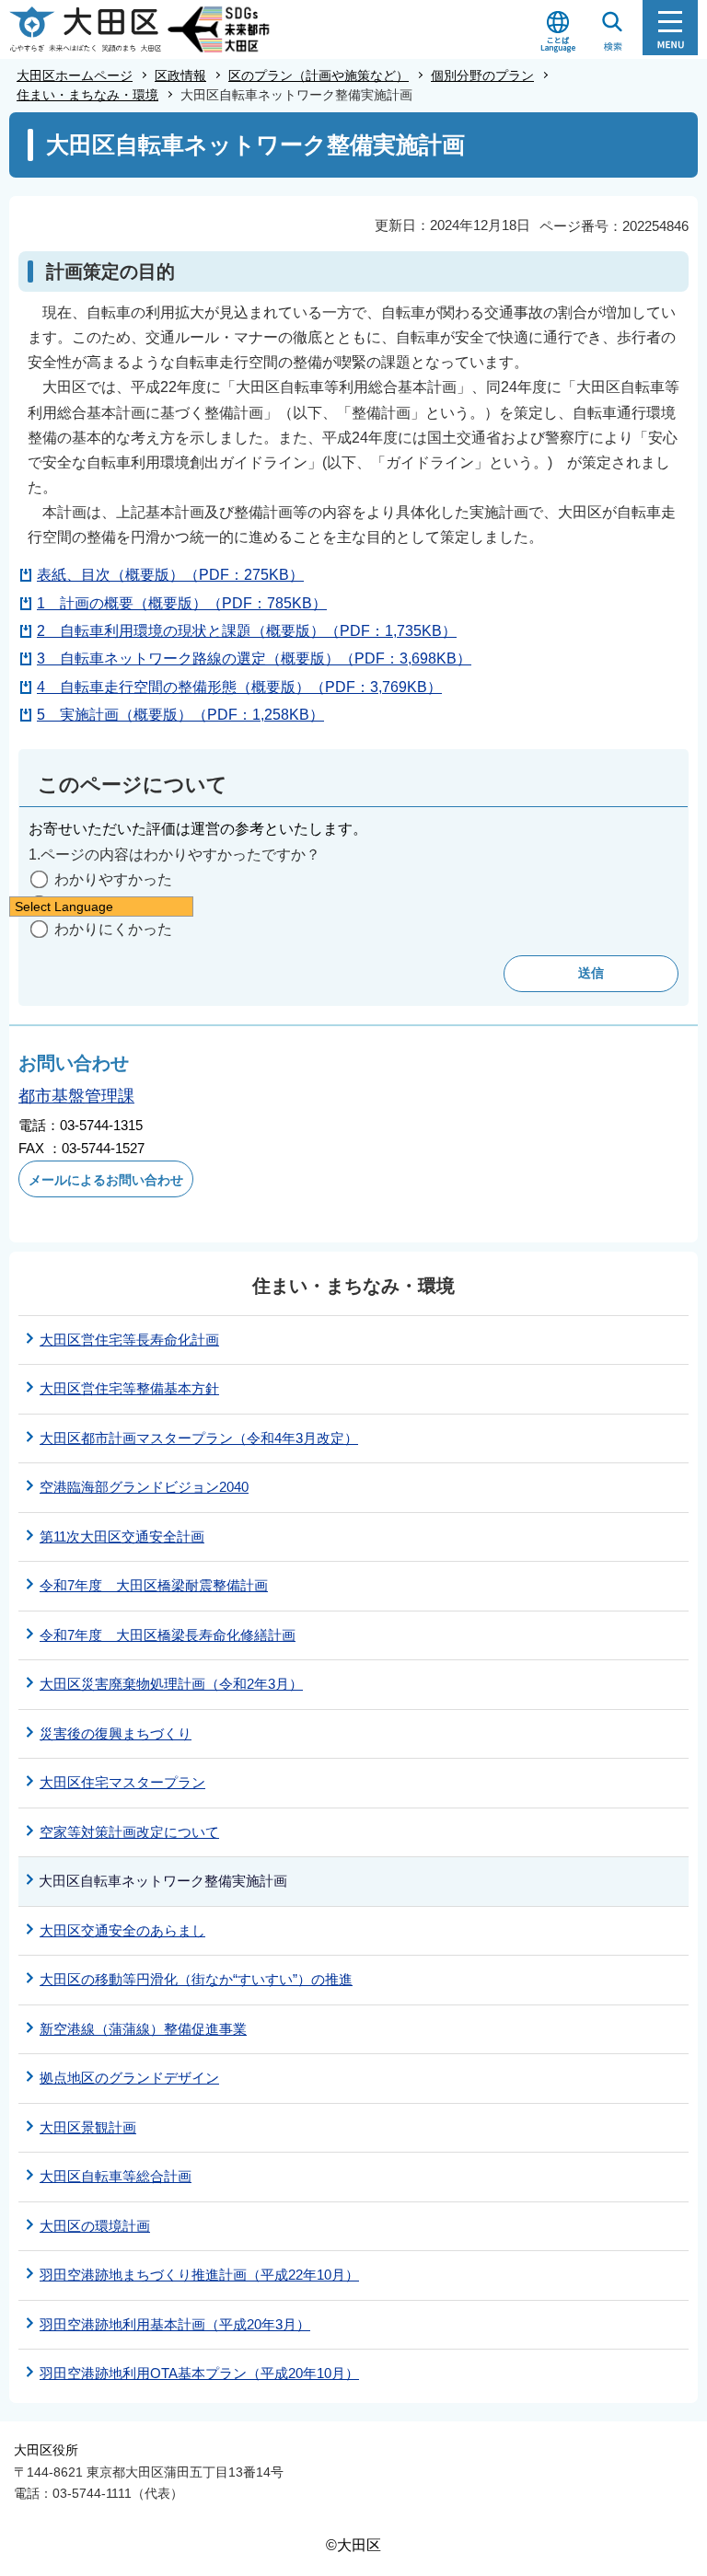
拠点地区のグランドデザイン (129, 2078)
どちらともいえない (121, 904)
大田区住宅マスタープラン (122, 1782)
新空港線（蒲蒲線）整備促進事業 (143, 2029)
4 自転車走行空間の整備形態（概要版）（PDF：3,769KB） (239, 687)
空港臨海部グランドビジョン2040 (144, 1487)
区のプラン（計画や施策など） (319, 75)
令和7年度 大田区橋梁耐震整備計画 (154, 1585)
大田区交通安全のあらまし (122, 1930)
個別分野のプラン (482, 75)
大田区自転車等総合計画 (116, 2176)
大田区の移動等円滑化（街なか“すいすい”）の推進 (196, 1979)
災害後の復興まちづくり (116, 1733)
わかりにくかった (113, 929)
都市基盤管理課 (76, 1096)
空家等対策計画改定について (129, 1832)
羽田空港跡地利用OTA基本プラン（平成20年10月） (199, 2373)
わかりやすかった (113, 879)
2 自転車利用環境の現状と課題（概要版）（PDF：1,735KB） (247, 631)
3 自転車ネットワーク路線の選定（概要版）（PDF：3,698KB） (254, 658)
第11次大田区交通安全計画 (122, 1536)
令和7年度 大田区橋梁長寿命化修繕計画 (168, 1635)
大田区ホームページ (75, 75)
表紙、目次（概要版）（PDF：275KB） (170, 575)
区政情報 (180, 75)
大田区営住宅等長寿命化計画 (129, 1340)
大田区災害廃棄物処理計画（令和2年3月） (171, 1684)
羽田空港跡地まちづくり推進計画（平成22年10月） (199, 2275)
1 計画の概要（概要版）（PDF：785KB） (182, 603)
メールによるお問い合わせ (106, 1180)
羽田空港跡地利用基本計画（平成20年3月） (175, 2324)
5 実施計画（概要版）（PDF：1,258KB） (180, 715)
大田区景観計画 (88, 2127)
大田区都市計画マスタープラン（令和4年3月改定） (199, 1438)
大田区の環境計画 (95, 2226)
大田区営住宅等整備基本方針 (129, 1388)
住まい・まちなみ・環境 (87, 95)
